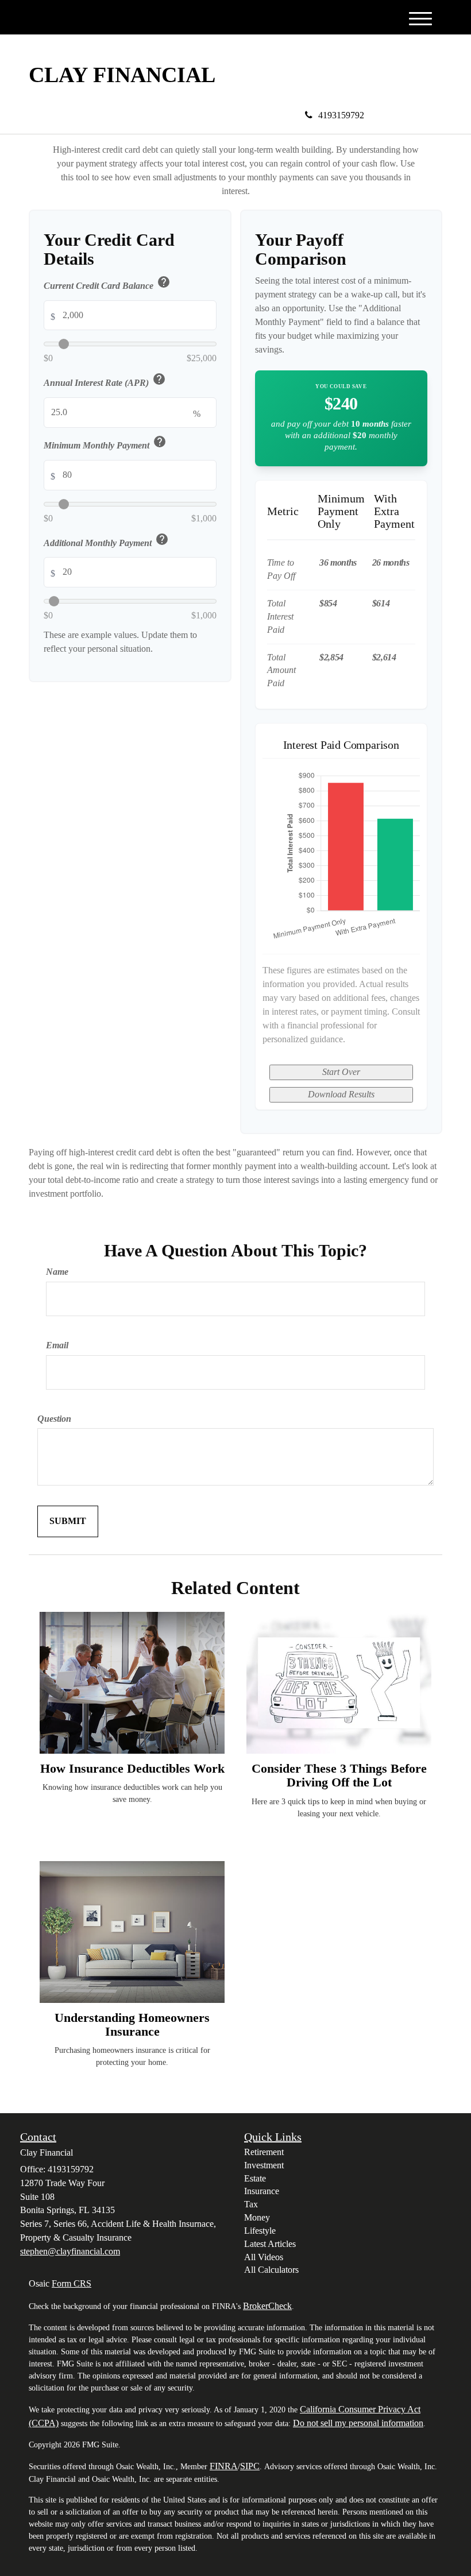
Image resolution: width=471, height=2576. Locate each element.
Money (257, 2217)
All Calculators (271, 2270)
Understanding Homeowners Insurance (132, 2024)
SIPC (250, 2466)
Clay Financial (122, 75)
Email (57, 1345)
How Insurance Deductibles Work (132, 1768)
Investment (264, 2165)
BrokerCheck (267, 2306)
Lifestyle (260, 2231)
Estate (255, 2178)
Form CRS (72, 2283)
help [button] (164, 282)
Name (57, 1272)
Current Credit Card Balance (107, 284)
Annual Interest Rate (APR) (105, 381)
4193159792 (341, 115)
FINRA (224, 2466)
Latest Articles (270, 2244)
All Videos (264, 2257)
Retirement (264, 2152)
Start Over (341, 1072)
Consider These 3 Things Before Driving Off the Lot (339, 1775)
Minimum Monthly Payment (105, 444)
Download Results (341, 1094)
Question (54, 1419)
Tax (251, 2204)
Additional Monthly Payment (106, 541)
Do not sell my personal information (358, 2423)
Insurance (262, 2191)
